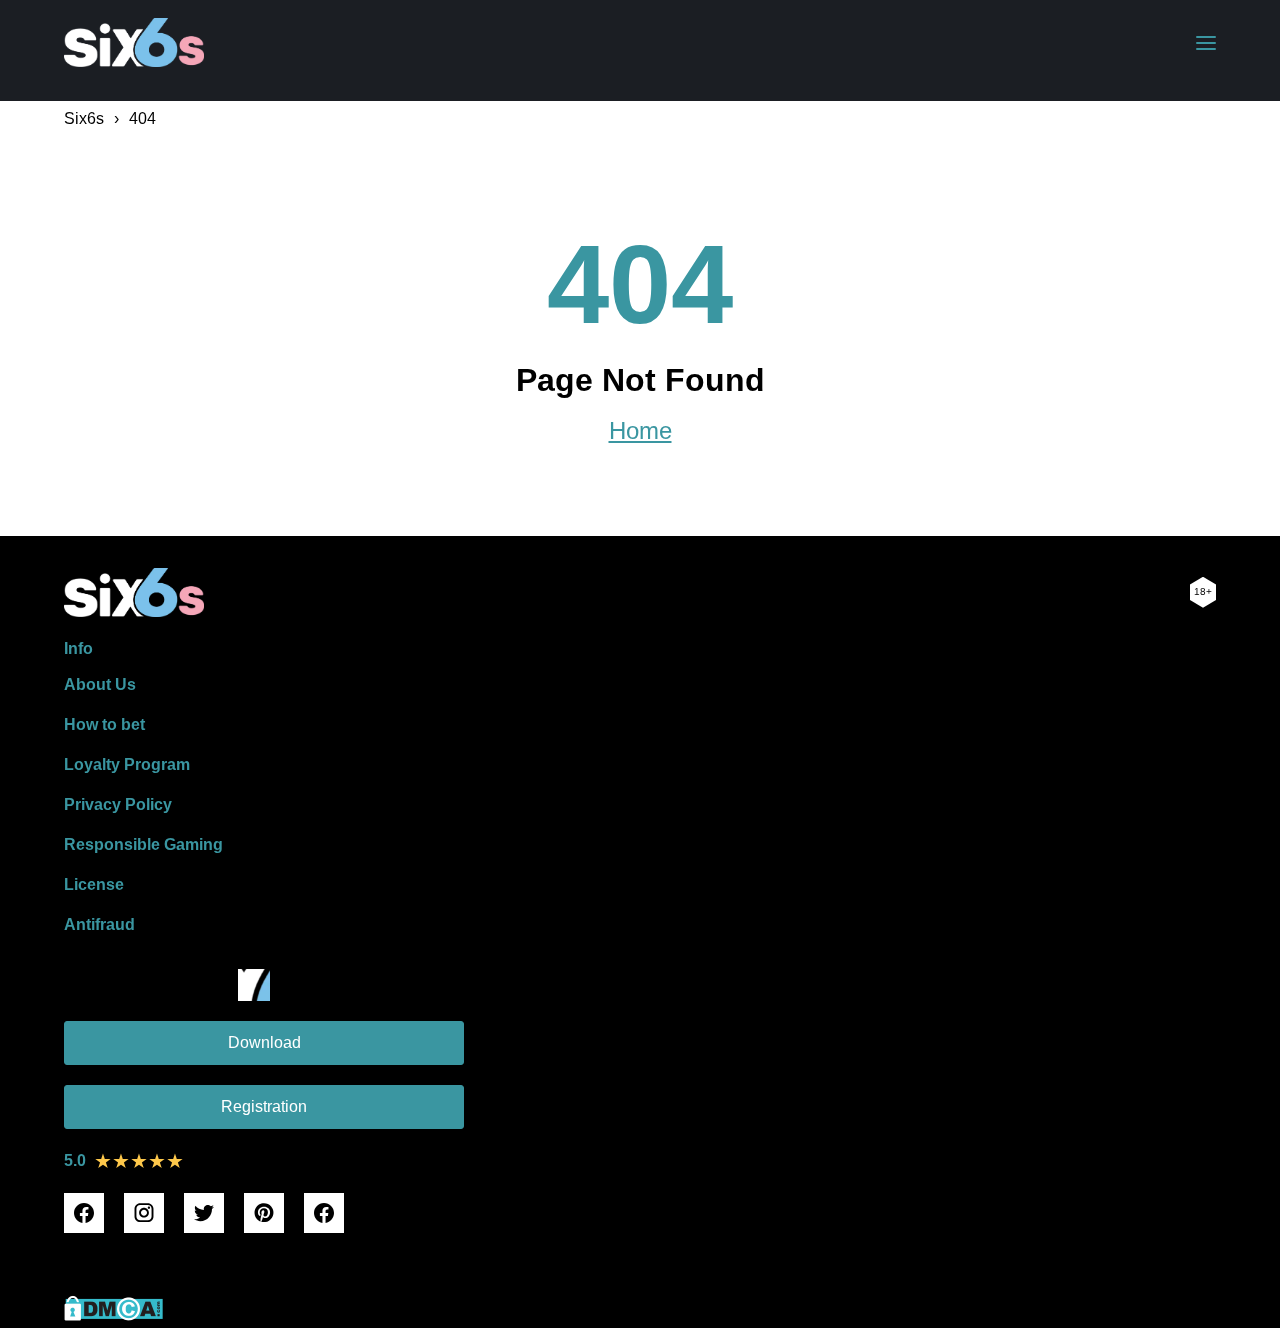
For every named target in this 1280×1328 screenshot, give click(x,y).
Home (640, 431)
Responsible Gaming (143, 844)
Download (264, 1042)
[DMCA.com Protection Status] (113, 1315)
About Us (100, 684)
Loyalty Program (127, 764)
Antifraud (99, 924)
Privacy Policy (118, 804)
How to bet (104, 724)
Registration (264, 1106)
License (94, 884)
